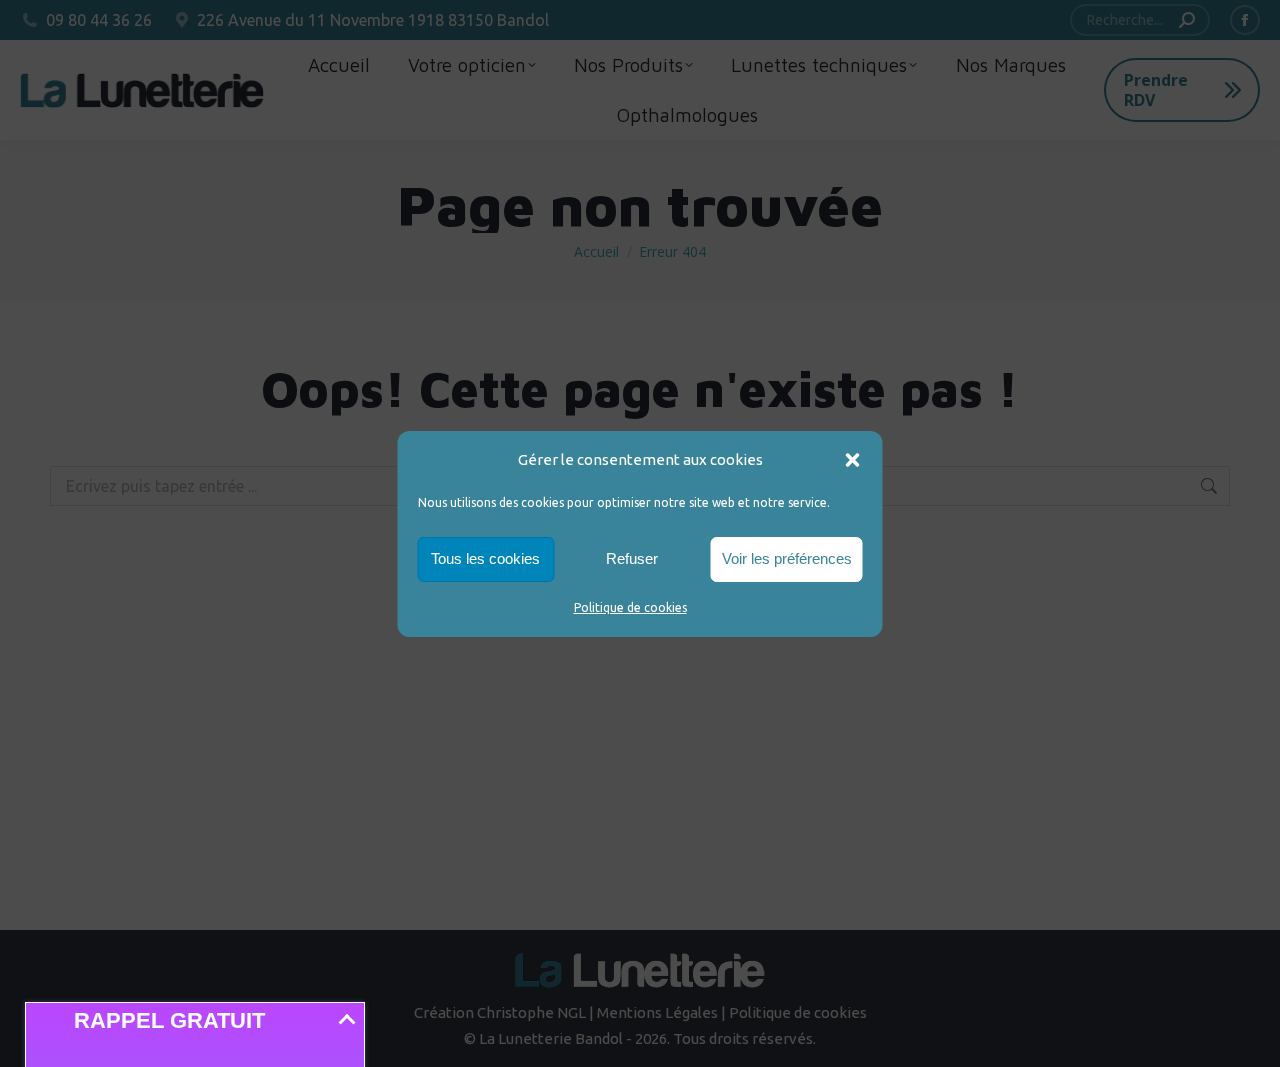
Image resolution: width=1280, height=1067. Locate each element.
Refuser (632, 558)
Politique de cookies (630, 607)
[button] (853, 460)
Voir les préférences (787, 558)
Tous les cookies (485, 558)
